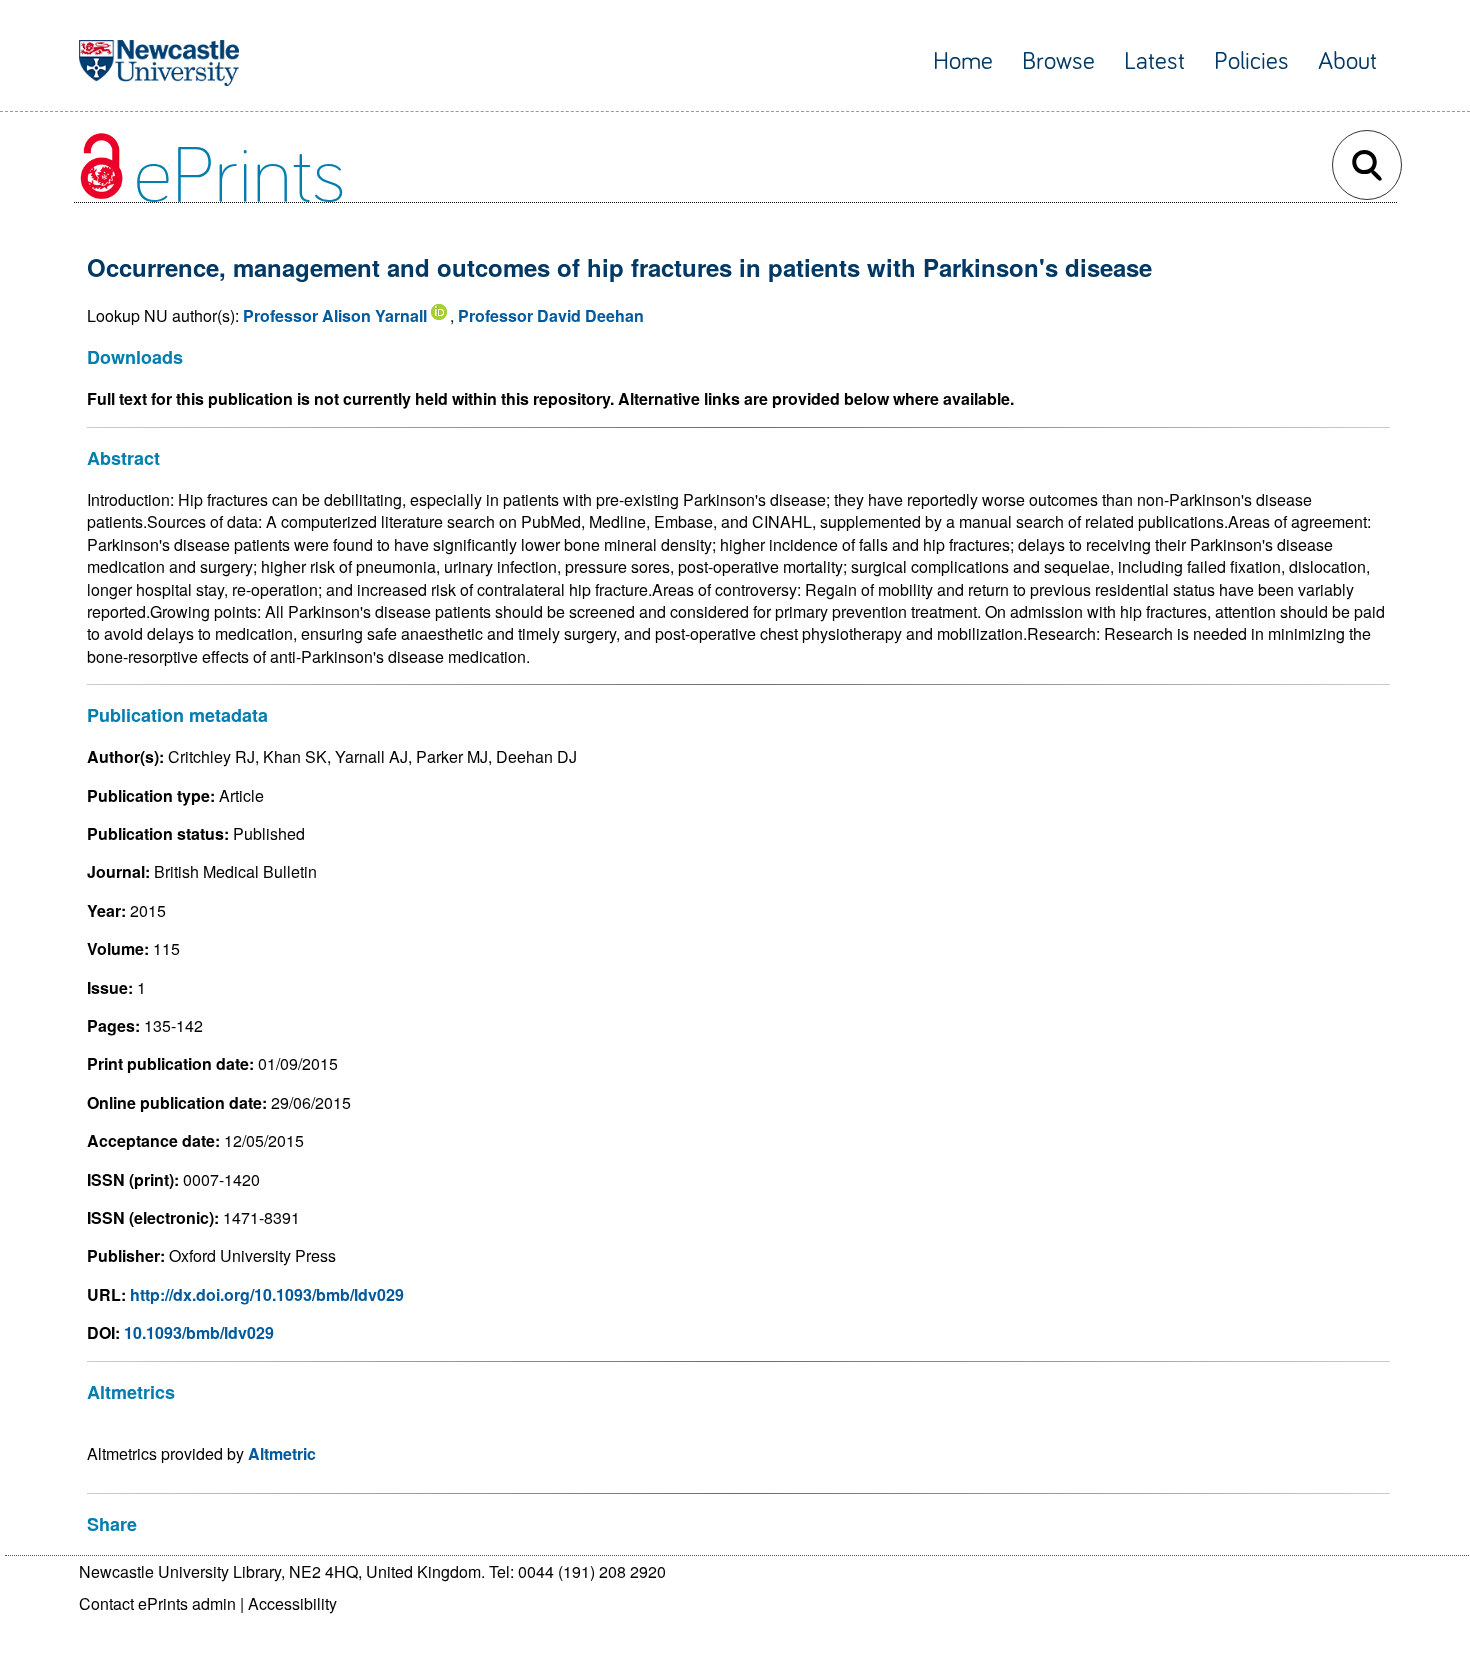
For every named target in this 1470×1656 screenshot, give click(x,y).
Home (963, 61)
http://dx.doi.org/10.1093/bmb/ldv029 (267, 1294)
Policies (1251, 61)
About (1347, 61)
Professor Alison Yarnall (335, 315)
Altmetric (282, 1453)
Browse (1058, 61)
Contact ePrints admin (157, 1603)
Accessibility (292, 1603)
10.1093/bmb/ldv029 (199, 1332)
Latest (1154, 61)
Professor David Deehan (551, 315)
